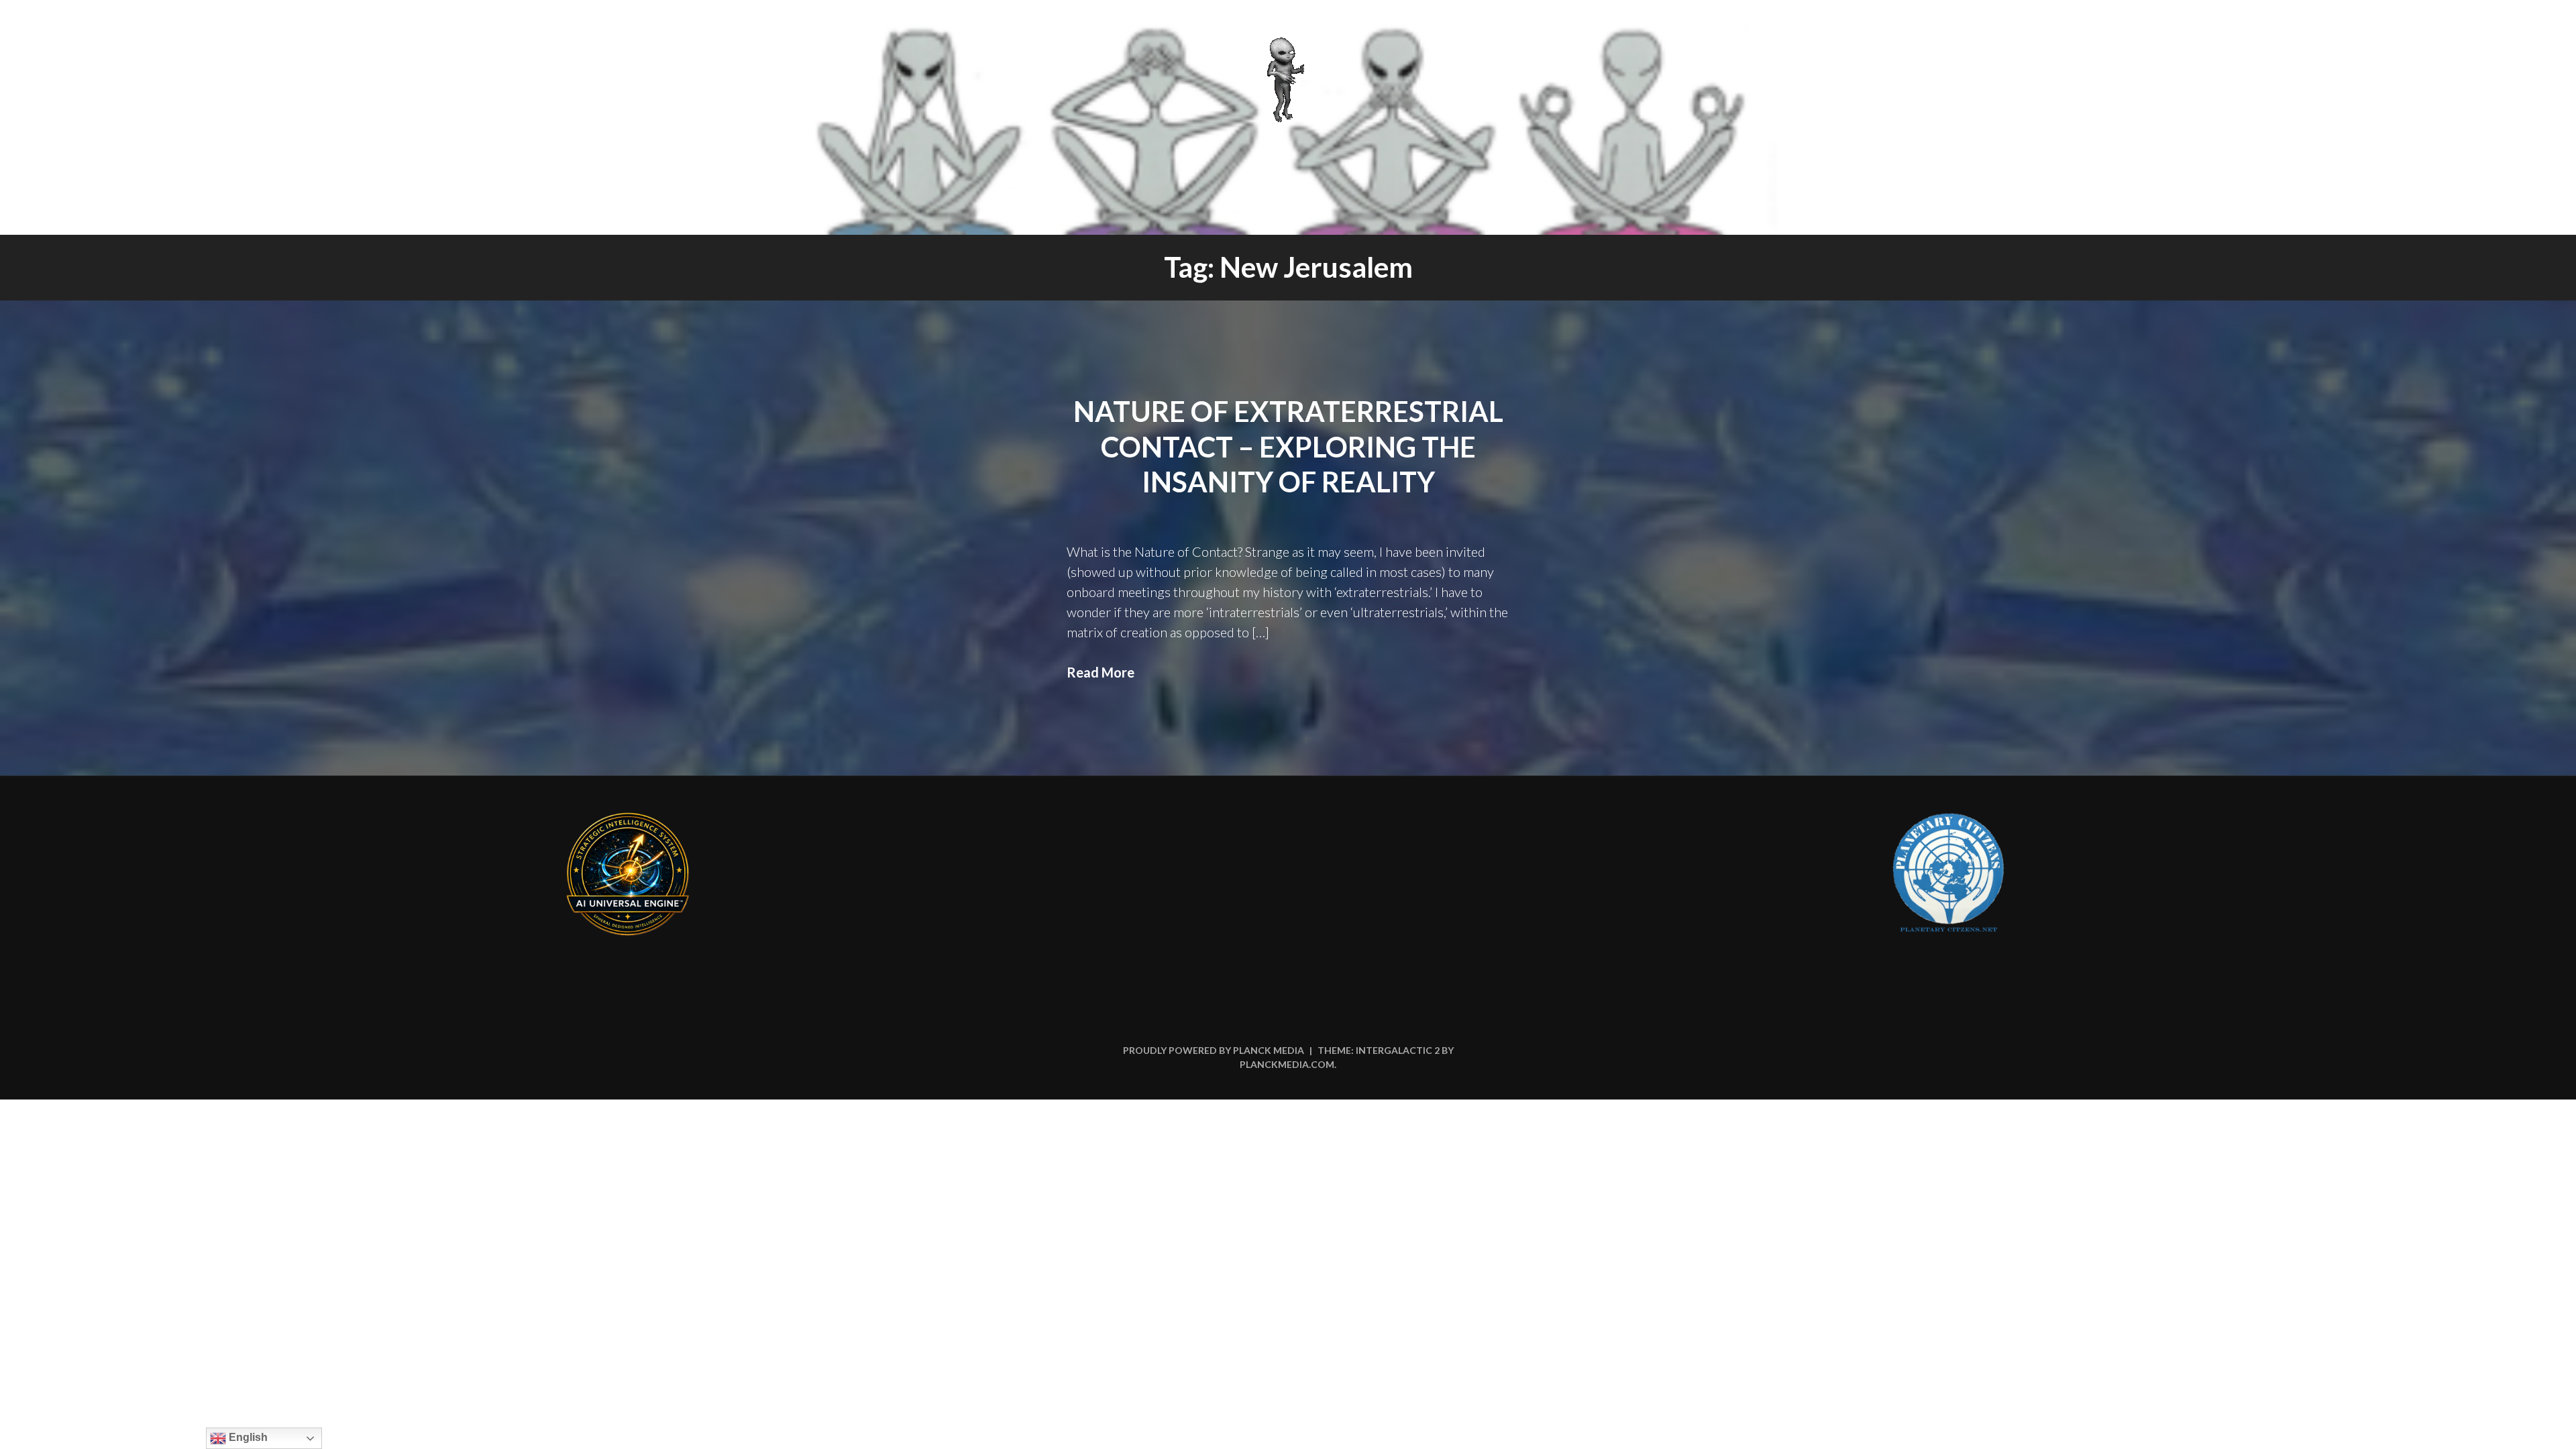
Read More (1101, 672)
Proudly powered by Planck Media (1214, 1050)
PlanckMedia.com (1287, 1064)
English (247, 1437)
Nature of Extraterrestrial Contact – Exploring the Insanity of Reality (1288, 446)
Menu (2527, 28)
